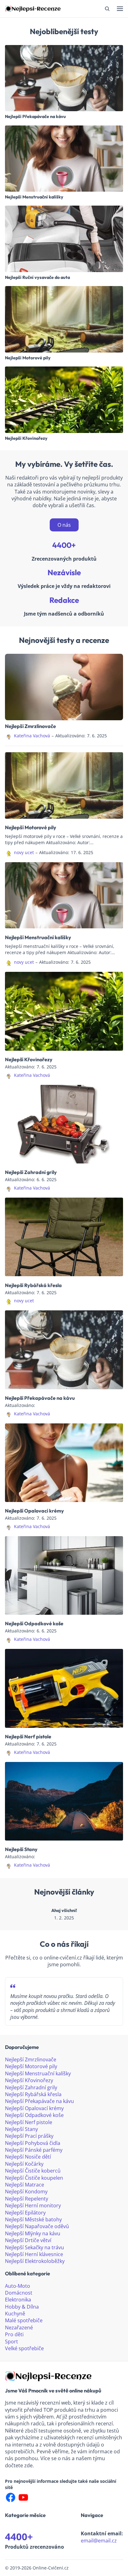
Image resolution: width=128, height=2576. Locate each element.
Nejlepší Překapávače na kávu (35, 117)
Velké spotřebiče (24, 2348)
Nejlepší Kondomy (26, 2191)
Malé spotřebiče (24, 2320)
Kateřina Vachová (32, 736)
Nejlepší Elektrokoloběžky (35, 2261)
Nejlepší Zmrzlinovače (30, 726)
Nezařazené (19, 2328)
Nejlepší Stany (21, 1849)
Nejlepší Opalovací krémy (34, 1511)
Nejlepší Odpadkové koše (34, 1623)
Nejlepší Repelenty (27, 2199)
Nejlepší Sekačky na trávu (34, 2247)
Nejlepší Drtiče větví (28, 2240)
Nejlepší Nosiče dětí (28, 2157)
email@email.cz (99, 2541)
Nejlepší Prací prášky (29, 2136)
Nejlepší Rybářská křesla (33, 1285)
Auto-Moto (18, 2286)
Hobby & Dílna (22, 2307)
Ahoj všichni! (64, 1911)
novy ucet (24, 852)
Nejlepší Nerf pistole (28, 1736)
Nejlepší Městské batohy (33, 2219)
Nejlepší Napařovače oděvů (37, 2226)
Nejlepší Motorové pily (28, 358)
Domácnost (19, 2293)
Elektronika (18, 2300)
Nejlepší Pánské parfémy (34, 2150)
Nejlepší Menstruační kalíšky (34, 197)
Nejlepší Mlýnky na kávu (33, 2233)
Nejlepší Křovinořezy (26, 439)
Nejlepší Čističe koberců (33, 2171)
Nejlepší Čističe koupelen (34, 2178)
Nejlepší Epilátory (25, 2213)
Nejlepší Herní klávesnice (34, 2254)
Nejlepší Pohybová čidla (33, 2143)
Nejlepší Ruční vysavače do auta (37, 278)
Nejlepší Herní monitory (33, 2205)
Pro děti (14, 2334)
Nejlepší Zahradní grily (31, 1172)
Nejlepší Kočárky (24, 2164)
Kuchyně (15, 2314)
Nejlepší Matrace (25, 2185)
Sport (11, 2342)
